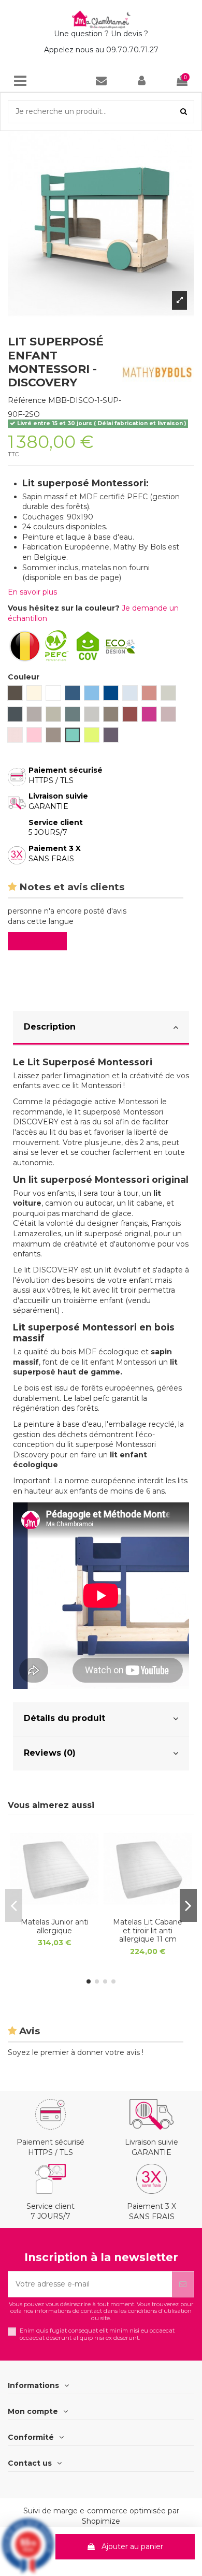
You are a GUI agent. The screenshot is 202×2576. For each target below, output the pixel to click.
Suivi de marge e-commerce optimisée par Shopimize (101, 2516)
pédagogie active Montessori (107, 1102)
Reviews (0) (50, 1753)
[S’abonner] (183, 2284)
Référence (27, 400)
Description (50, 1027)
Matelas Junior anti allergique (55, 1926)
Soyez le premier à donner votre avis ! (76, 2052)
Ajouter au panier (132, 2546)
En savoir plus (32, 592)
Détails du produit (64, 1718)
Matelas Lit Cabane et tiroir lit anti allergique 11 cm (148, 1931)
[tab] (101, 1028)
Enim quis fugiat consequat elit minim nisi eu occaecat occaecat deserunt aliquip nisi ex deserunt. (97, 2334)
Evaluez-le (39, 941)
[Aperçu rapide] (54, 1909)
